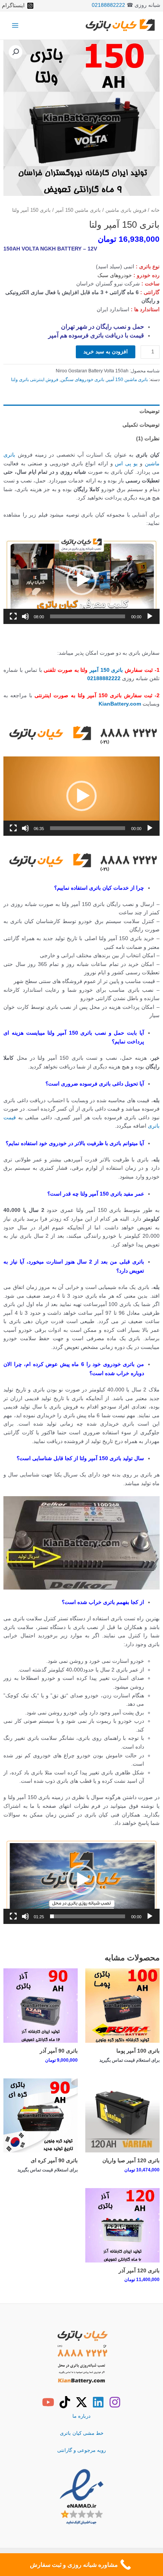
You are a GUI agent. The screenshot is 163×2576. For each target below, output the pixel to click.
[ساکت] (25, 616)
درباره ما (81, 2416)
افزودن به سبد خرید (106, 352)
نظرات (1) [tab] (148, 439)
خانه (155, 210)
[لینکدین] (98, 2402)
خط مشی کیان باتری (82, 2433)
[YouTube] (48, 2402)
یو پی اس (126, 464)
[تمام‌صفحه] (13, 616)
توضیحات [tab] (149, 411)
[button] (16, 52)
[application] (81, 580)
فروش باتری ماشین (126, 210)
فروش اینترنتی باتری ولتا (35, 380)
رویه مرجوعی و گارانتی (81, 2450)
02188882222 (108, 5)
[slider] (87, 616)
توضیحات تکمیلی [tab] (141, 425)
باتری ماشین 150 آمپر (78, 210)
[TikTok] (65, 2402)
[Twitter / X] (81, 2402)
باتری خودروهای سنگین (82, 380)
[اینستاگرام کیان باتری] (115, 2402)
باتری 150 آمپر (106, 670)
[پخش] (150, 616)
